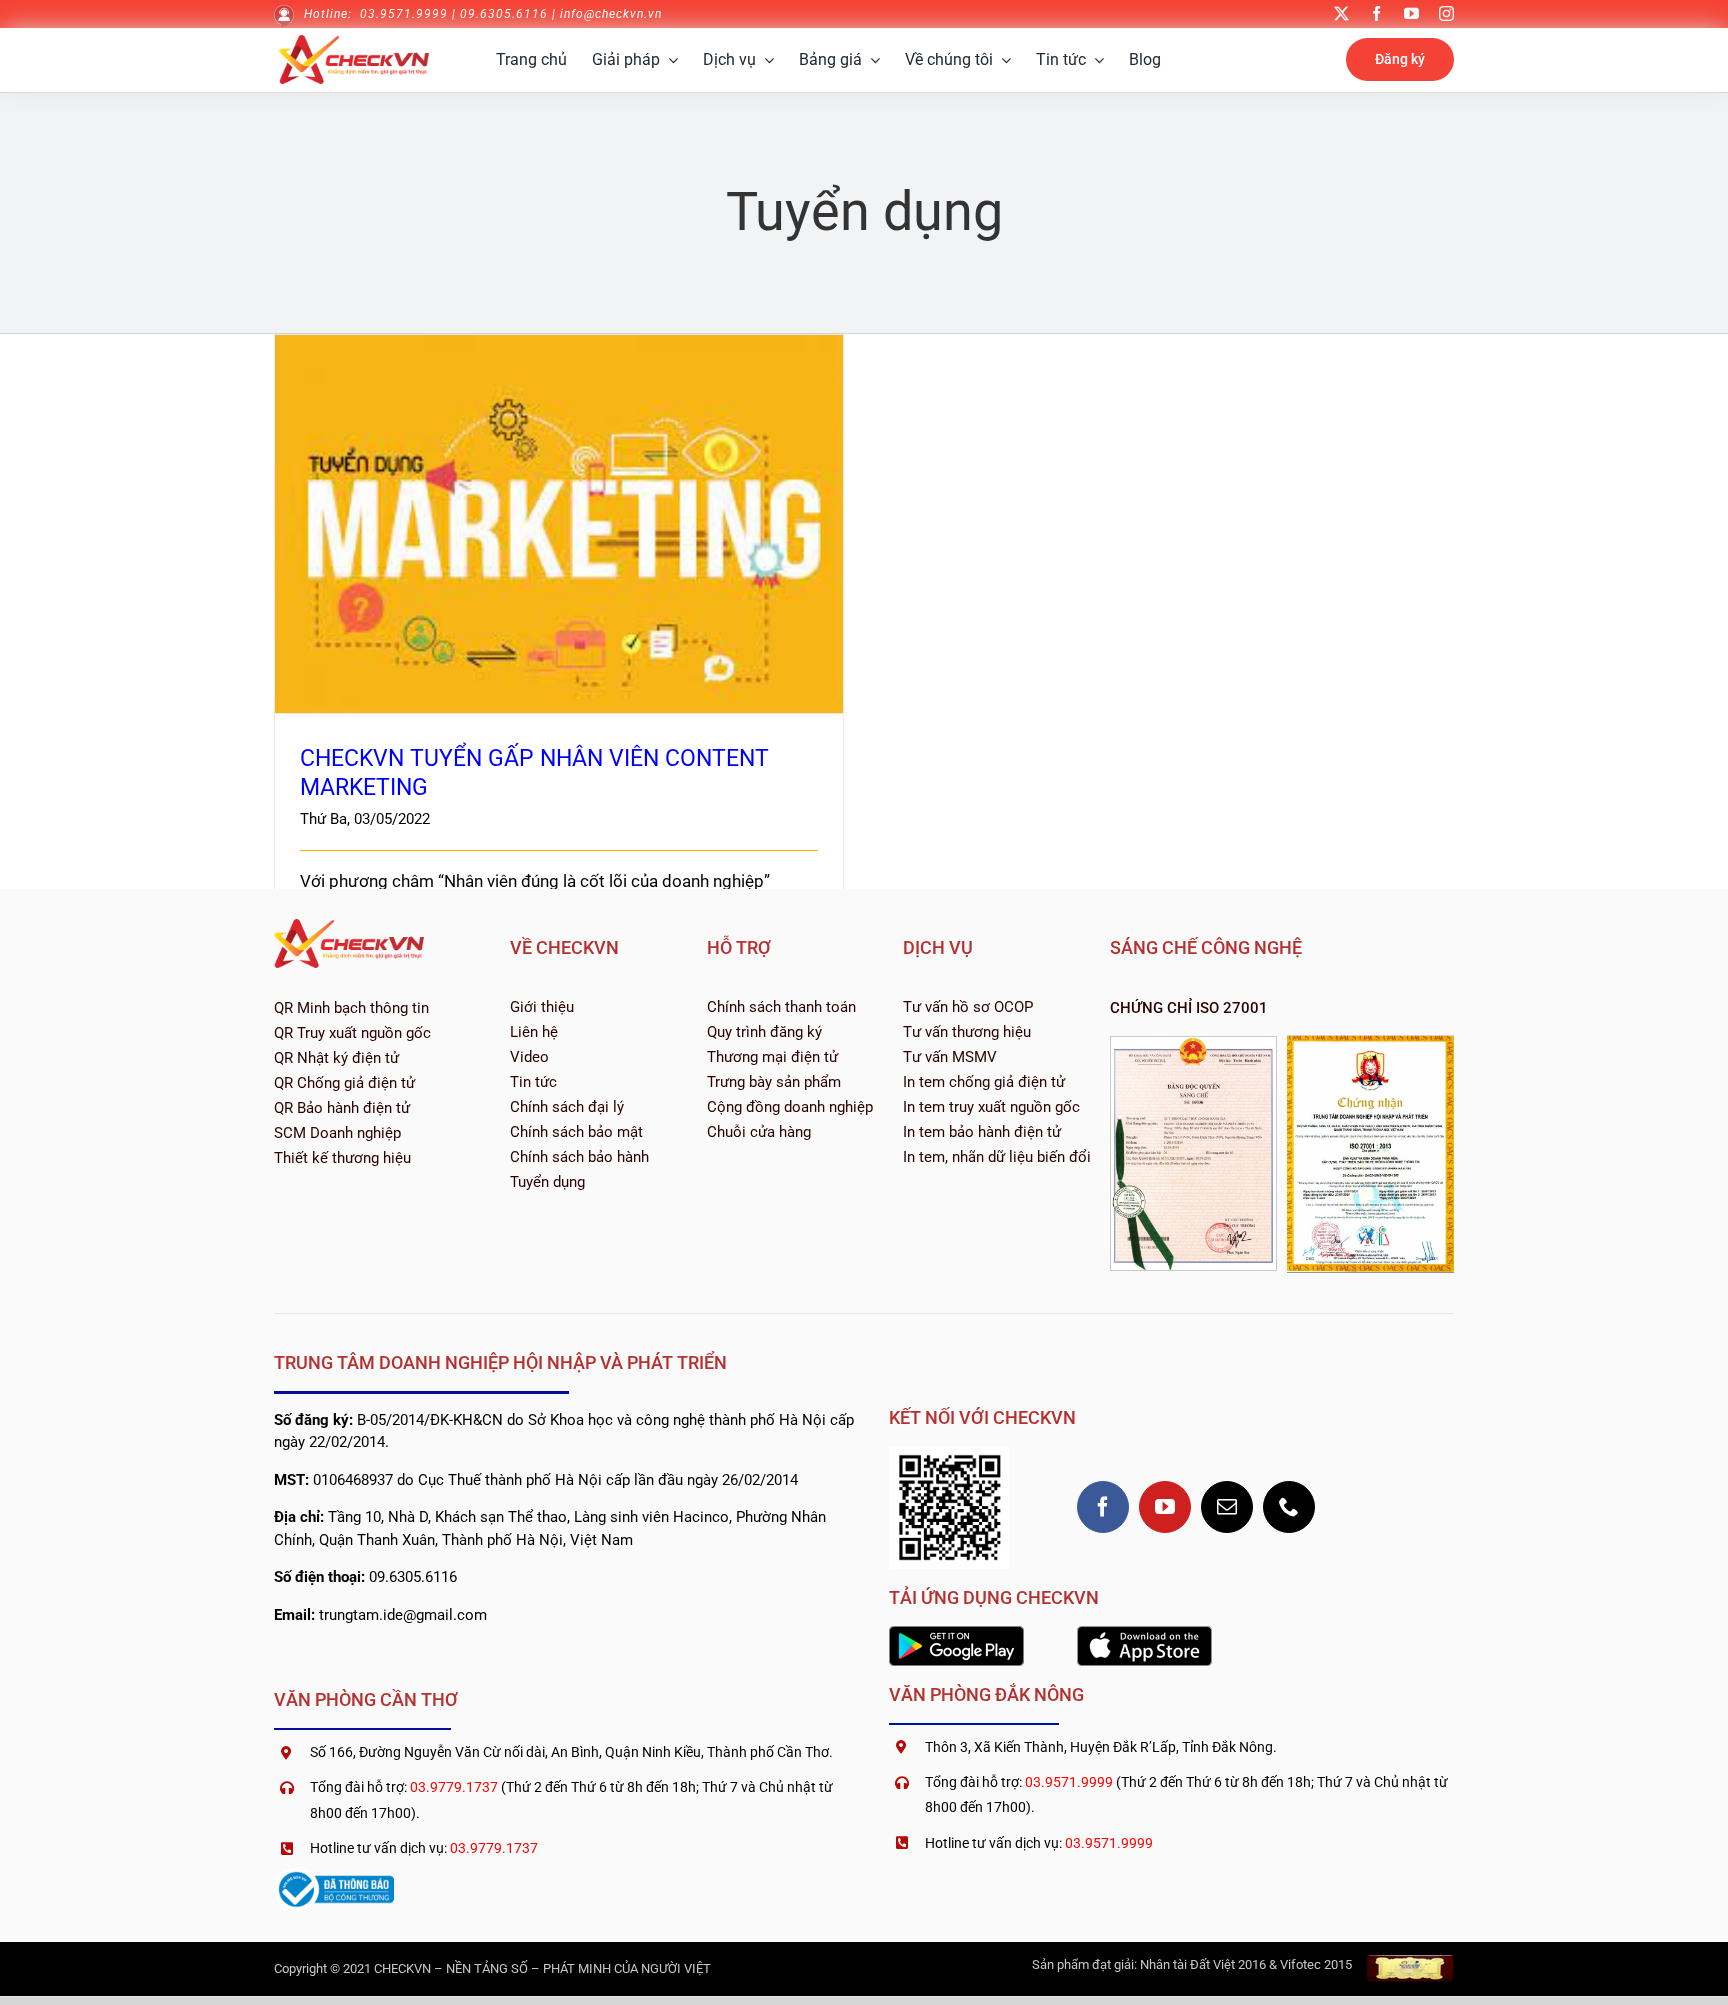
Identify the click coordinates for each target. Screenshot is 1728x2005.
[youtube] (1411, 13)
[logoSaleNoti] (334, 1875)
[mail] (1227, 1507)
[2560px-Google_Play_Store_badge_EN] (956, 1634)
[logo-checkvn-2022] (354, 43)
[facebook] (1376, 13)
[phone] (1289, 1507)
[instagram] (1446, 13)
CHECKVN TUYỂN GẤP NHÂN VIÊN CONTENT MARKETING (559, 505)
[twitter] (1341, 13)
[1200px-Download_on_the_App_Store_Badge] (1144, 1634)
